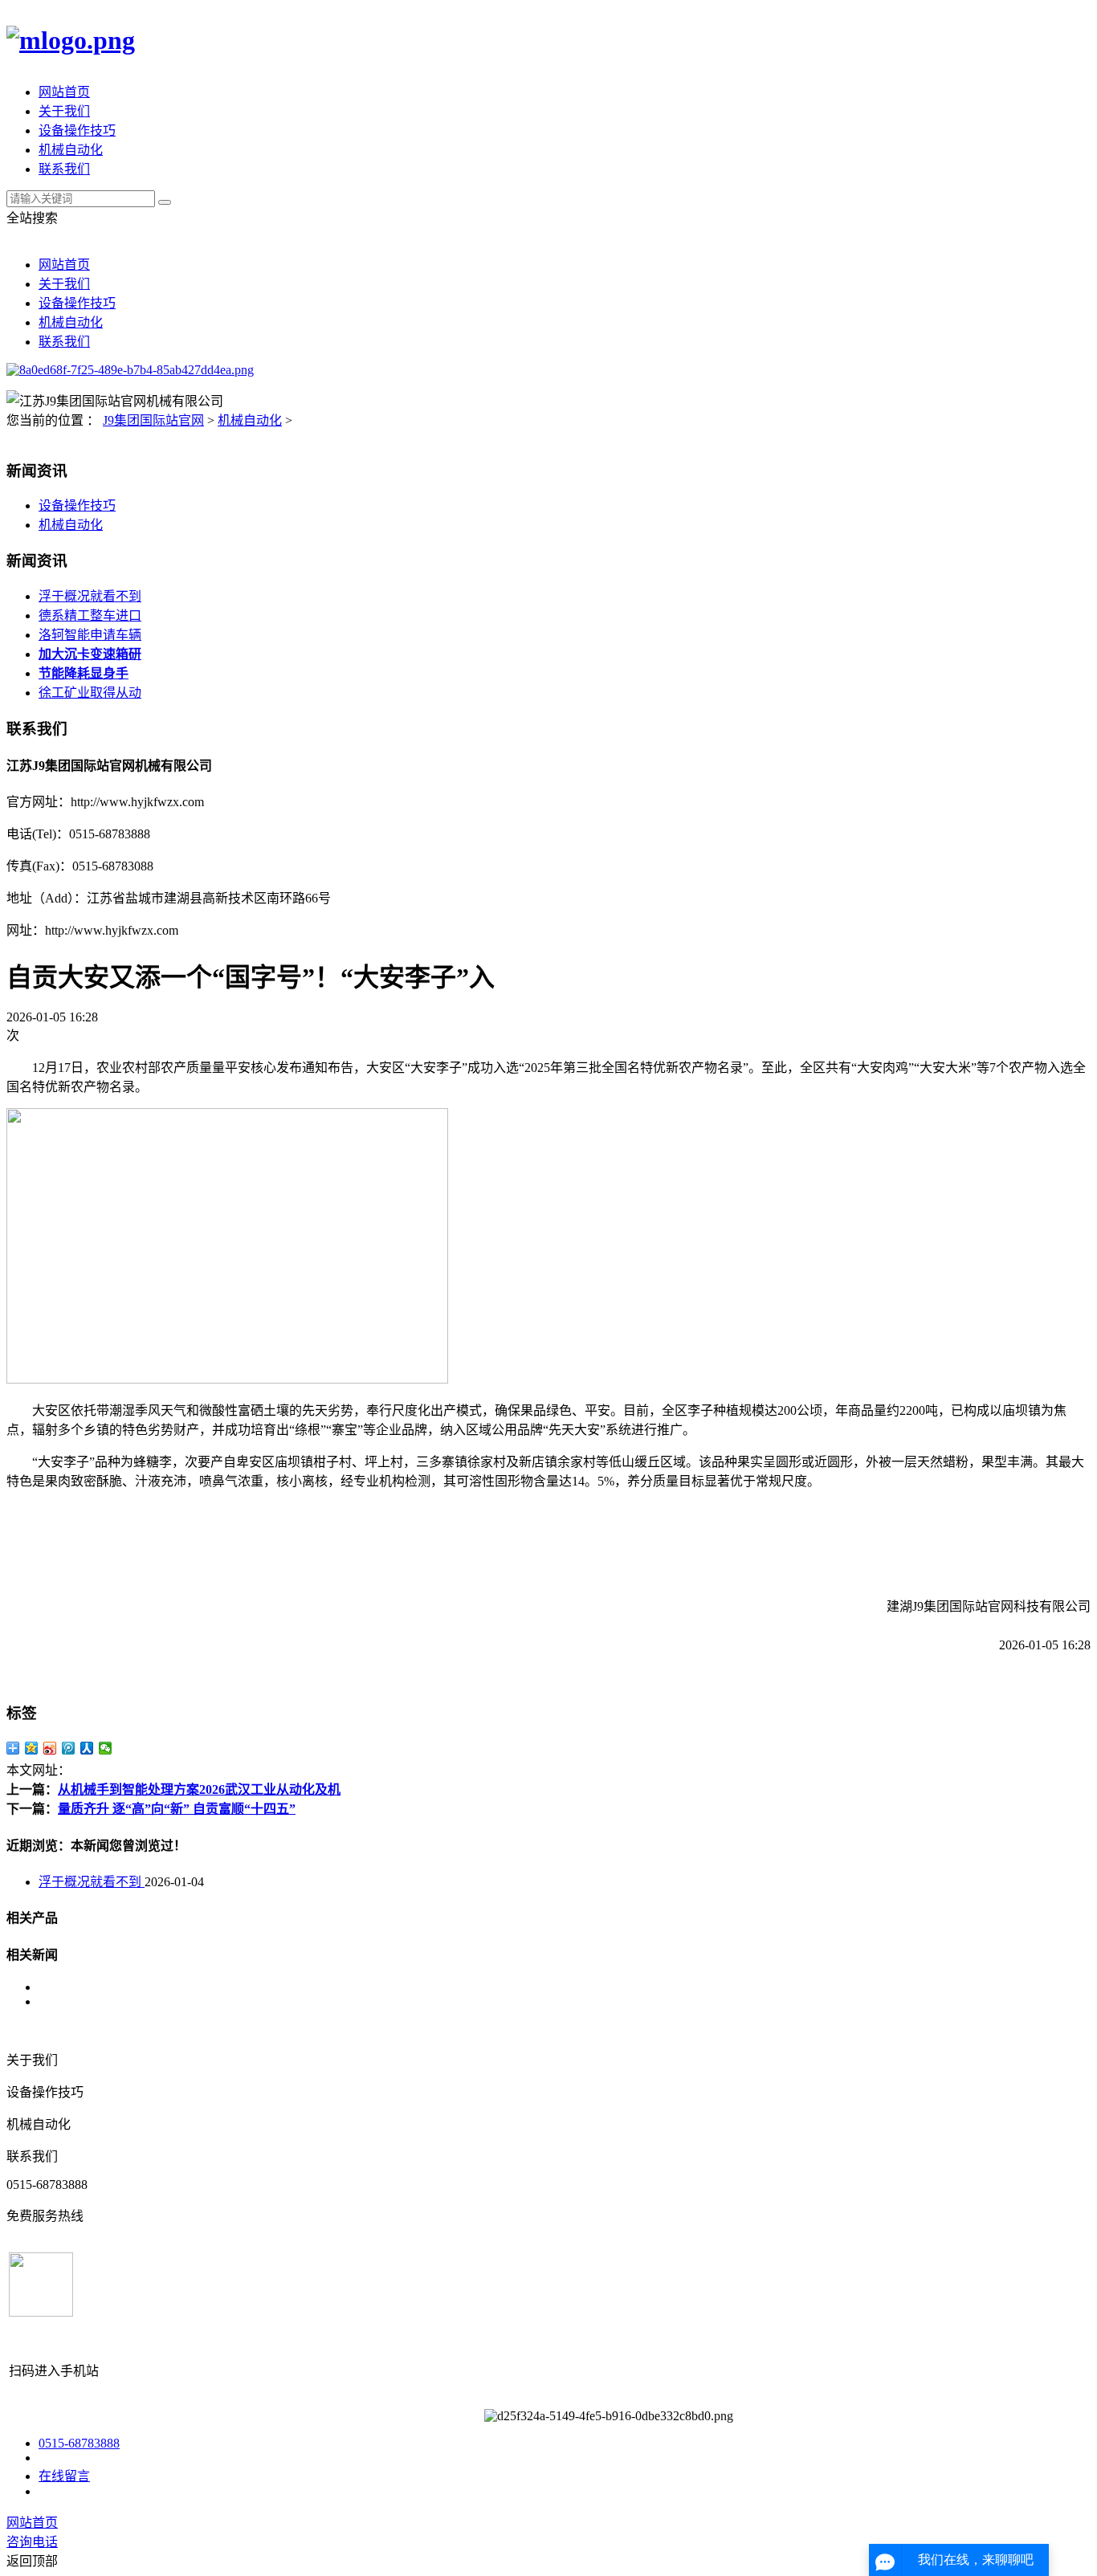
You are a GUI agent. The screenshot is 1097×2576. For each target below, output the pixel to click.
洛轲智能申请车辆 (90, 635)
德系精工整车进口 (90, 615)
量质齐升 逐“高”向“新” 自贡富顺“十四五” (177, 1809)
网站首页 (64, 92)
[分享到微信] (106, 1748)
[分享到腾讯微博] (69, 1748)
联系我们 (64, 169)
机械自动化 (71, 150)
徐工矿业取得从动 (90, 693)
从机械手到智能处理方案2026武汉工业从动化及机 (199, 1789)
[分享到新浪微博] (50, 1748)
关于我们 (64, 111)
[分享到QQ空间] (32, 1748)
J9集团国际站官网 (153, 420)
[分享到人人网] (87, 1748)
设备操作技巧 (77, 130)
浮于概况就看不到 (90, 596)
